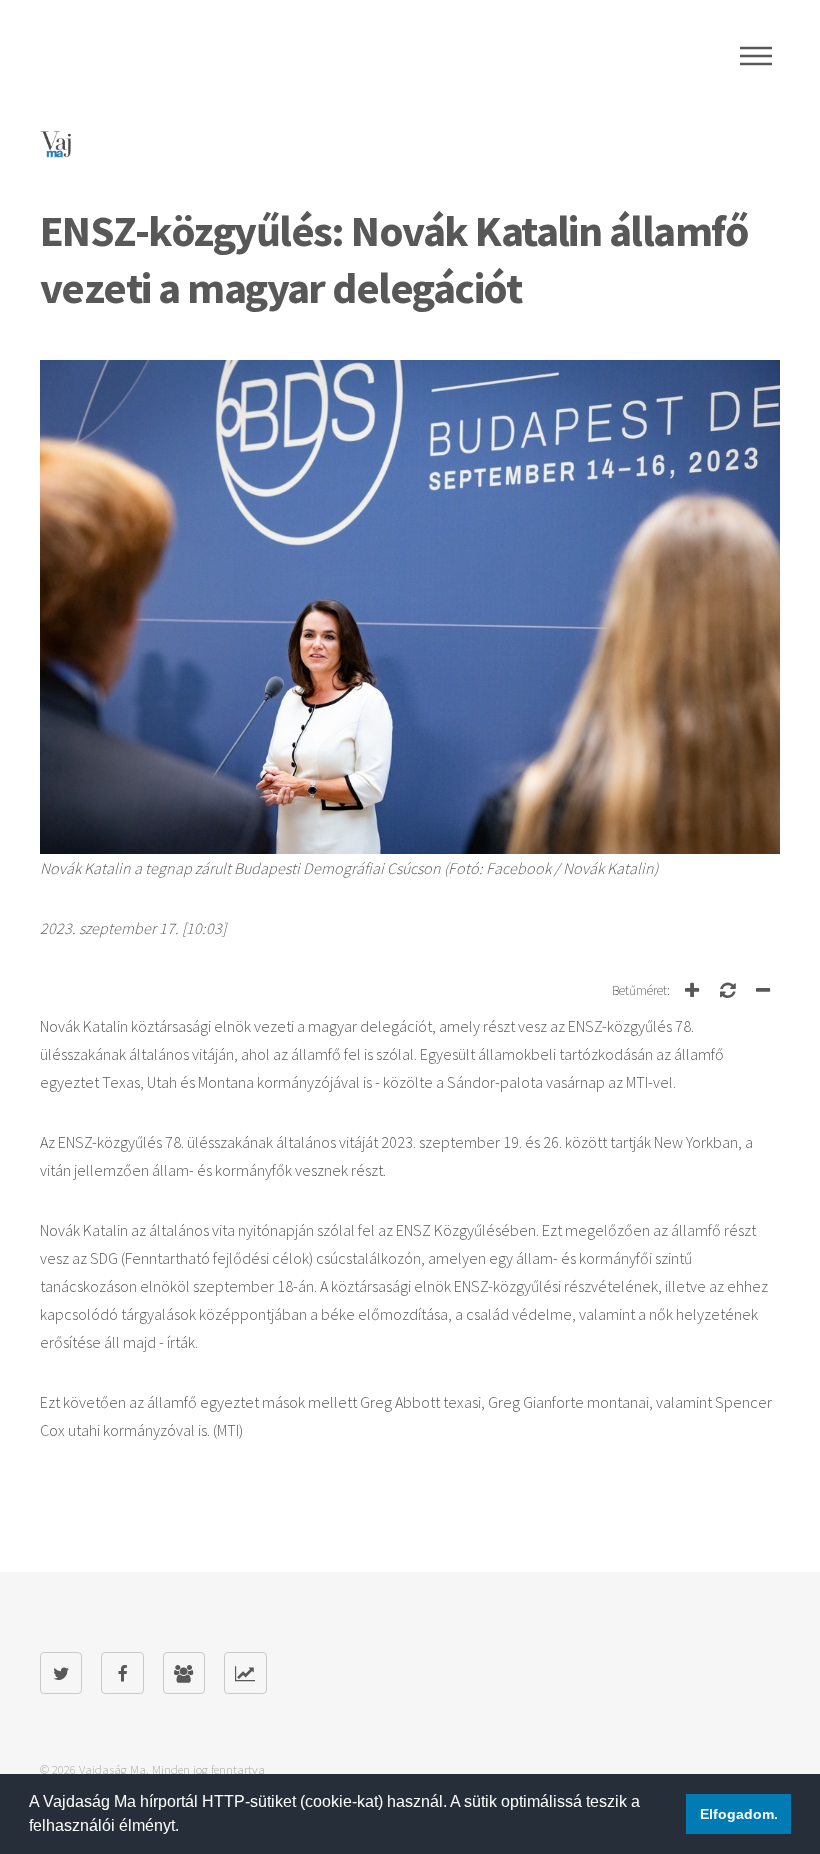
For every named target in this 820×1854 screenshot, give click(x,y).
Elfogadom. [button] (739, 1814)
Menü (756, 56)
